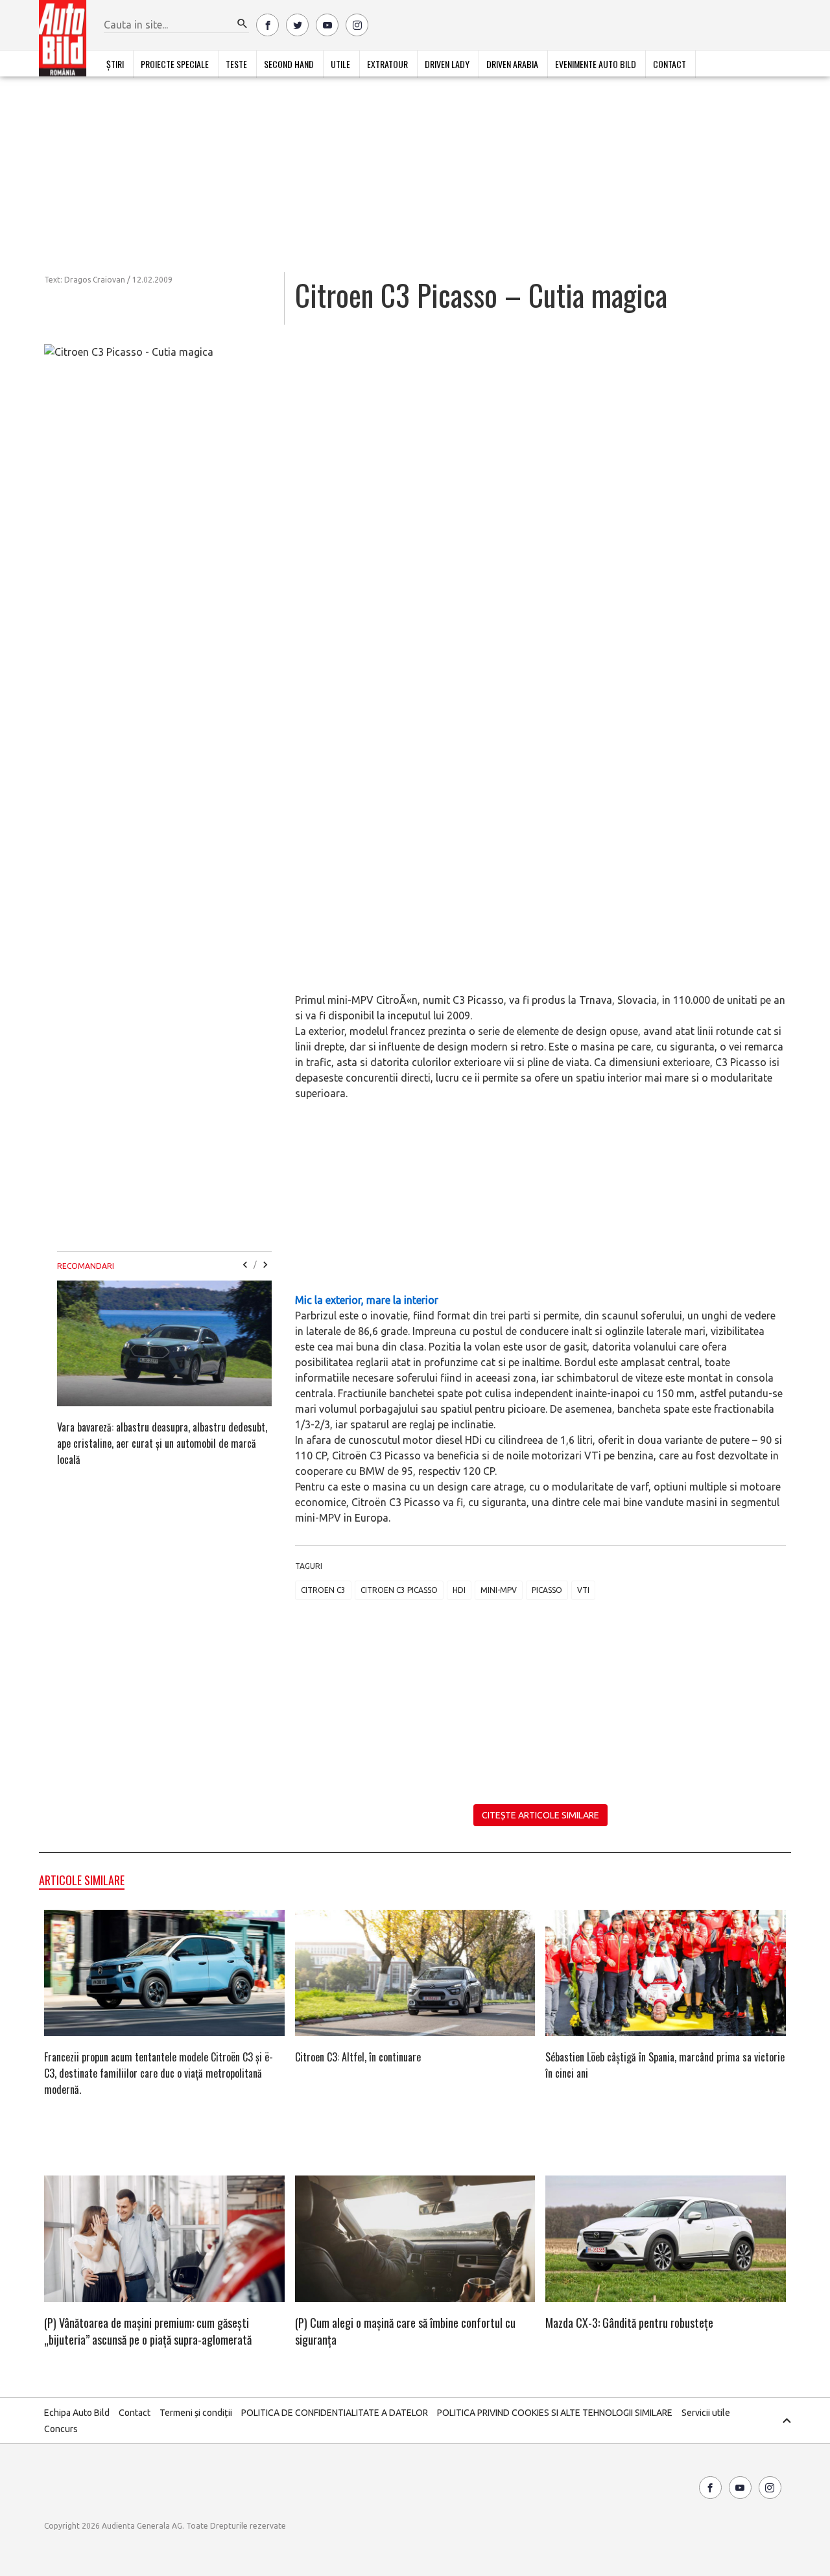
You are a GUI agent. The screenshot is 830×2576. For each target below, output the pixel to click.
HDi (459, 1590)
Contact (670, 64)
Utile (340, 64)
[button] (243, 24)
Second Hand (289, 64)
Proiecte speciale (175, 64)
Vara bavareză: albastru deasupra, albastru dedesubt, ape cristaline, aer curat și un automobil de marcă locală (162, 1443)
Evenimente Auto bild (596, 64)
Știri (115, 64)
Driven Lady (447, 64)
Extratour (387, 64)
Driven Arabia (512, 64)
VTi (583, 1590)
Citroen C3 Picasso (399, 1590)
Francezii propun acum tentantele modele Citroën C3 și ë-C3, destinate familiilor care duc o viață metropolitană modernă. (159, 2073)
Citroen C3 (323, 1590)
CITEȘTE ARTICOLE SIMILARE (540, 1815)
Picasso (547, 1590)
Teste (236, 64)
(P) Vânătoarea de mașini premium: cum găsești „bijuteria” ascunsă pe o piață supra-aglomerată (148, 2331)
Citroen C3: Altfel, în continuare (358, 2057)
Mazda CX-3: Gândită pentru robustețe (629, 2323)
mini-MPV (499, 1590)
